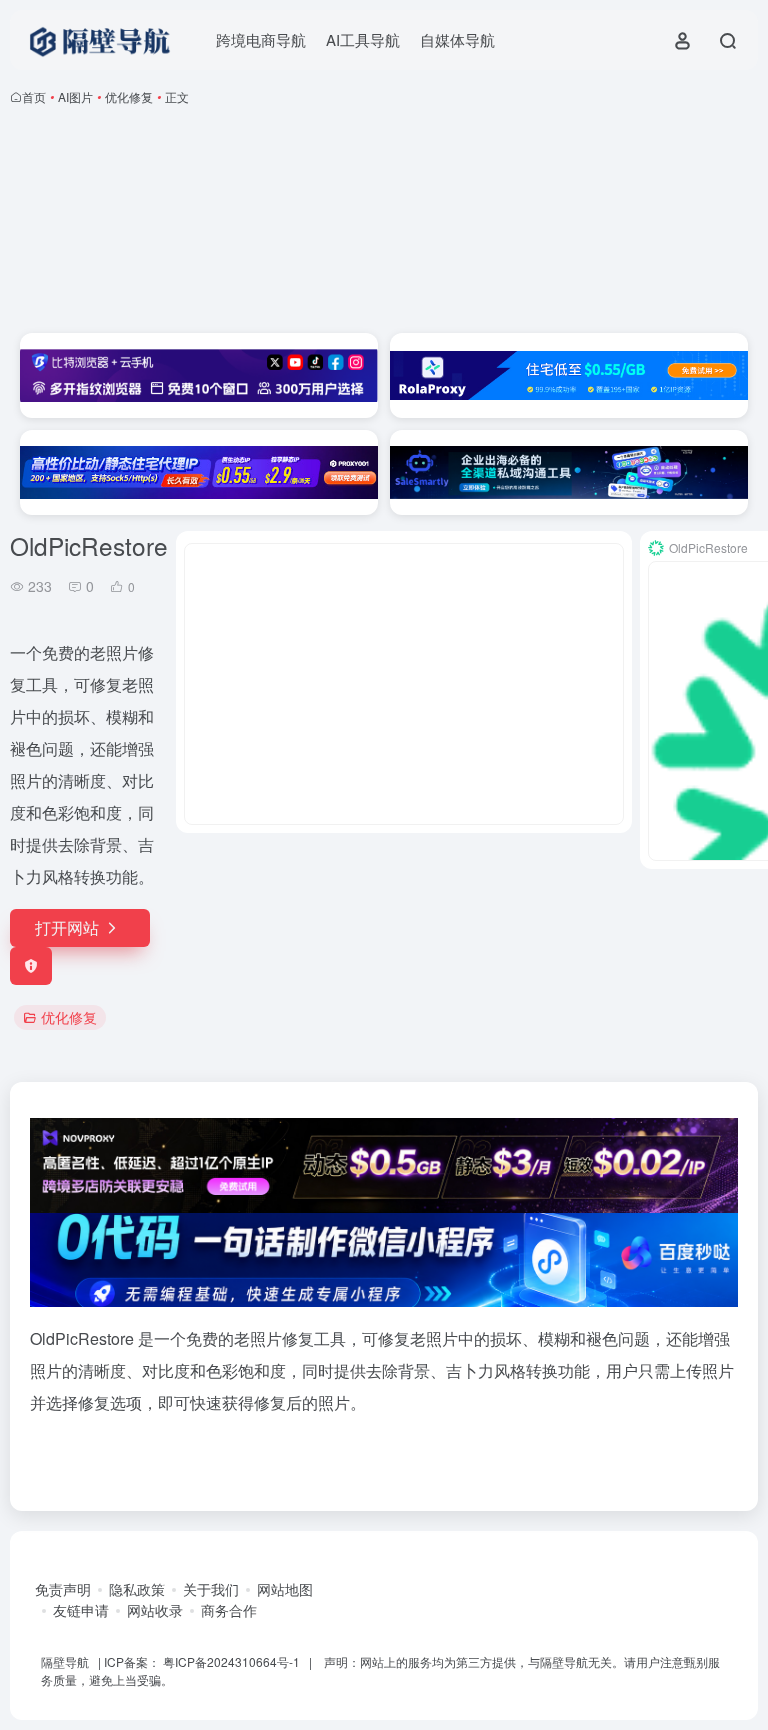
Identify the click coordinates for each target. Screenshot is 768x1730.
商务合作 (229, 1610)
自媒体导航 (457, 39)
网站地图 (285, 1589)
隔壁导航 (65, 1661)
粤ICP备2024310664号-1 (231, 1661)
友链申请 (81, 1610)
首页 (34, 96)
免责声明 (63, 1589)
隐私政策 (137, 1589)
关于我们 (211, 1589)
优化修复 (129, 96)
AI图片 (75, 96)
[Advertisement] (384, 223)
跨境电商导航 (261, 39)
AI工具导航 (363, 39)
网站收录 (155, 1610)
